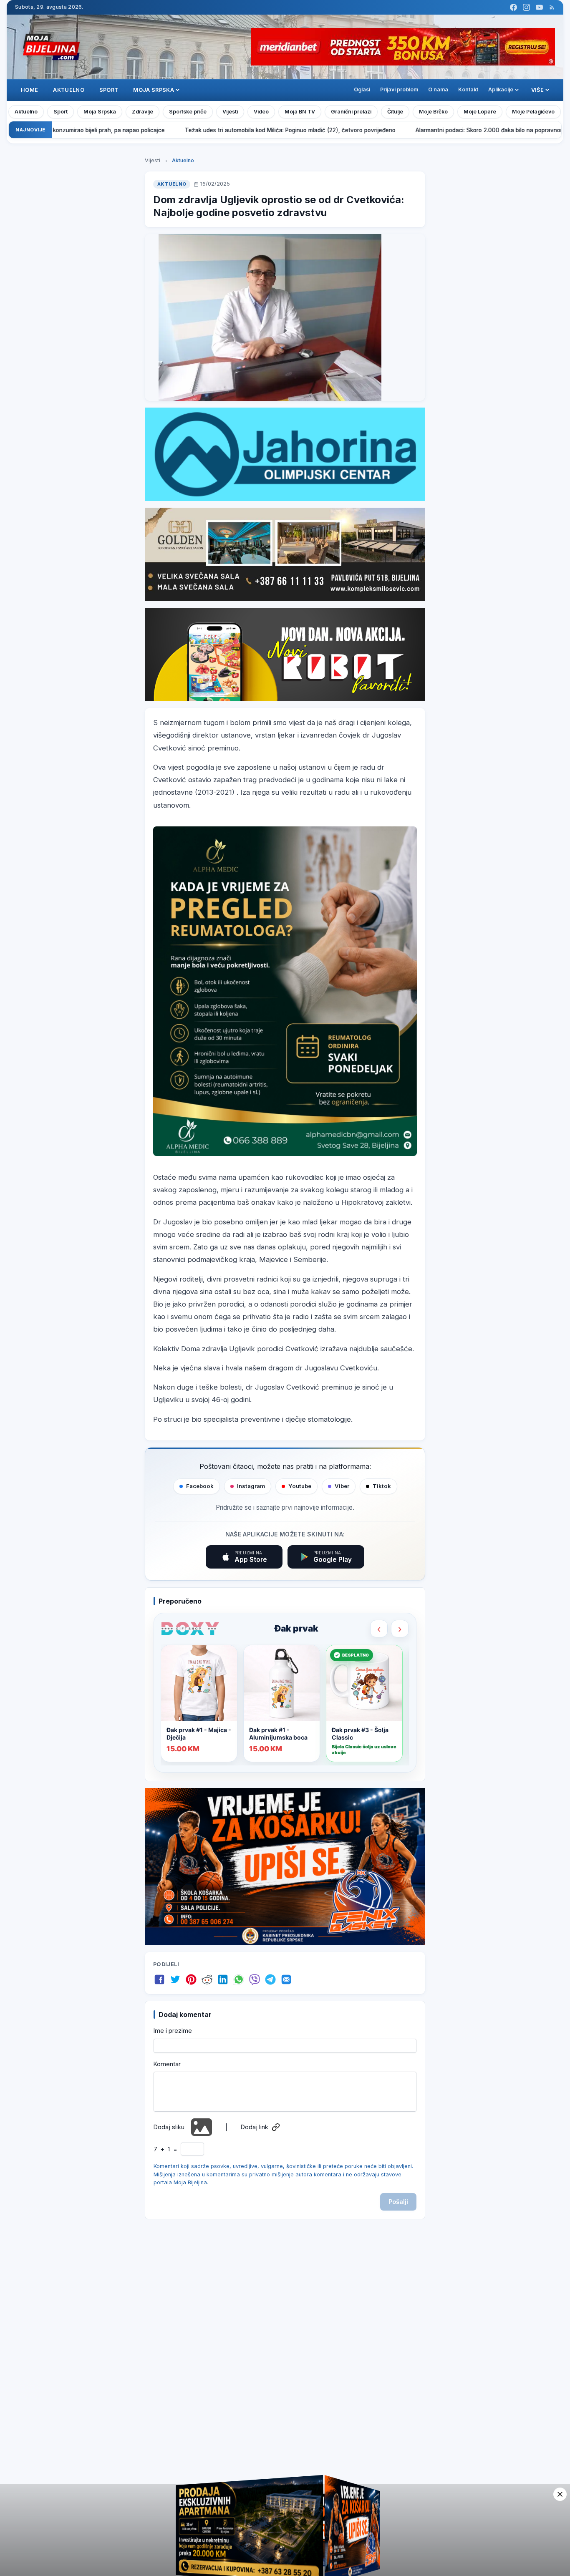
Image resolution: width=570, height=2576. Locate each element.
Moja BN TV (300, 112)
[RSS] (552, 7)
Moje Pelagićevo (533, 112)
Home (29, 90)
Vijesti (230, 112)
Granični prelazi (351, 112)
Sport (109, 90)
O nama (438, 89)
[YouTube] (539, 7)
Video (261, 112)
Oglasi (362, 89)
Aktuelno (69, 90)
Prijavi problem (399, 89)
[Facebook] (513, 7)
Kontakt (468, 89)
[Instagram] (526, 7)
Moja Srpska (100, 112)
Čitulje (395, 112)
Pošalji (398, 2202)
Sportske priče (188, 112)
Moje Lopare (480, 112)
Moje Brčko (433, 112)
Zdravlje (142, 112)
